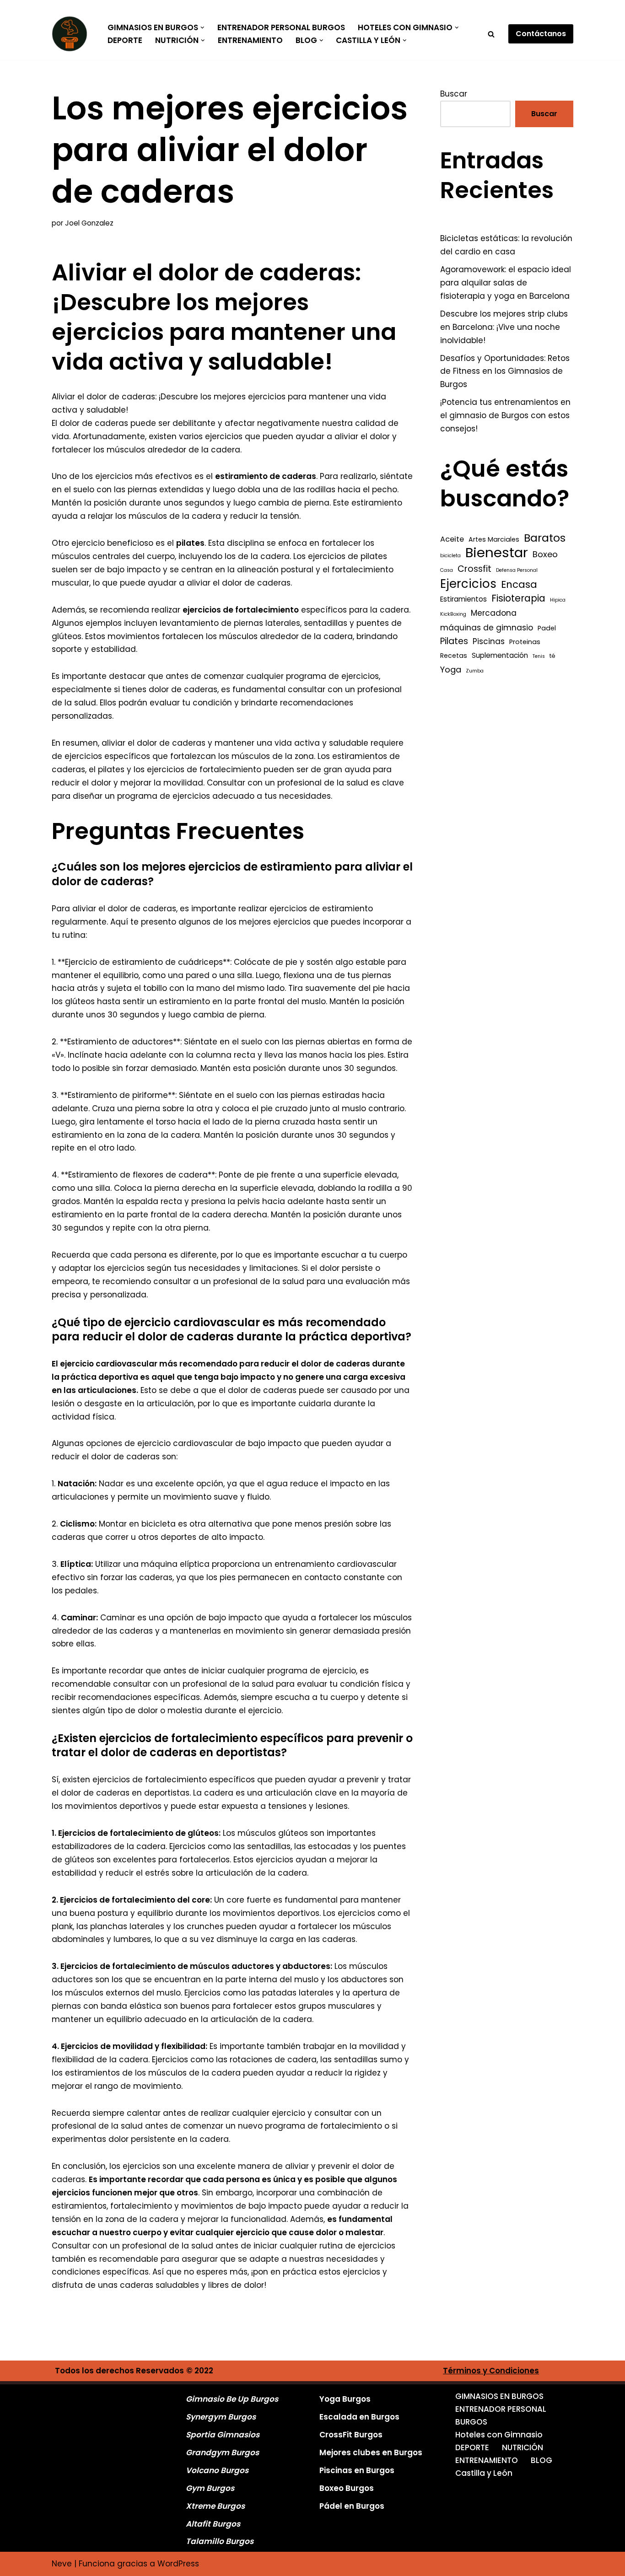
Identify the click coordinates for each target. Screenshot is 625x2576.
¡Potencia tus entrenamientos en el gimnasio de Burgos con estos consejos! (505, 415)
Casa (447, 570)
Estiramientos (463, 599)
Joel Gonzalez (89, 223)
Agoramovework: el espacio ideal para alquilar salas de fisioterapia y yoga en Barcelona (506, 283)
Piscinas (489, 641)
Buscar (454, 94)
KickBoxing (453, 614)
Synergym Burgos (221, 2417)
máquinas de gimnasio (487, 628)
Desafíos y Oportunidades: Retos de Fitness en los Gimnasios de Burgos (505, 371)
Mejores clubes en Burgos (371, 2452)
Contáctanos (541, 34)
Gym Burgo (208, 2488)
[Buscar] (491, 34)
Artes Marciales (494, 539)
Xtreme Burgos (215, 2506)
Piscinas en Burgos (357, 2470)
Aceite (452, 539)
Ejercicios (468, 584)
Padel (547, 628)
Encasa (519, 585)
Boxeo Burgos (347, 2488)
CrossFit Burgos (351, 2435)
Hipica (558, 600)
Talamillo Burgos (220, 2541)
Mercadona (494, 613)
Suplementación (500, 655)
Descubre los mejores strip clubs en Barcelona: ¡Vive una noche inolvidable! (504, 327)
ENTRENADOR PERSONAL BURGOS (281, 27)
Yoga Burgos (345, 2399)
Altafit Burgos (213, 2524)
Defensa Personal (517, 570)
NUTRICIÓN (523, 2447)
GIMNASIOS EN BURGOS (499, 2396)
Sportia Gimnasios (223, 2435)
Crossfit (474, 569)
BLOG (541, 2460)
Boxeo (545, 554)
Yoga (451, 670)
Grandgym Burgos (222, 2452)
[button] (202, 28)
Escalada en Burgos (359, 2417)
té (552, 656)
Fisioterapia (518, 598)
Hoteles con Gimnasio (499, 2435)
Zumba (475, 671)
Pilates (454, 641)
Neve (62, 2564)
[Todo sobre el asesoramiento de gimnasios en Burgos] (72, 34)
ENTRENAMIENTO (250, 40)
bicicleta (450, 556)
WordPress (178, 2564)
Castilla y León (484, 2473)
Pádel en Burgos (352, 2506)
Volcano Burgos (217, 2470)
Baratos (545, 538)
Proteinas (525, 642)
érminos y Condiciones (493, 2371)
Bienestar (497, 553)
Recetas (454, 656)
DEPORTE (125, 40)
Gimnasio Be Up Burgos (232, 2399)
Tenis (539, 656)
